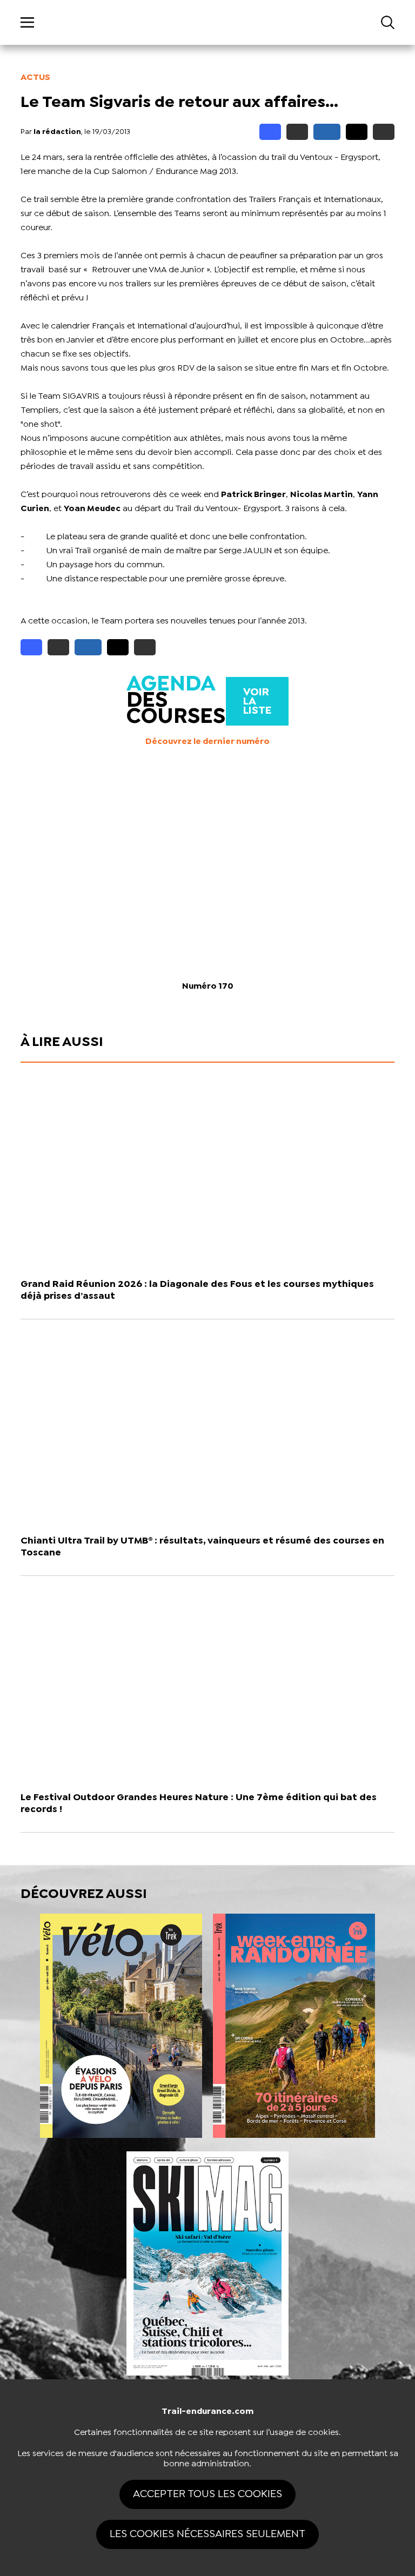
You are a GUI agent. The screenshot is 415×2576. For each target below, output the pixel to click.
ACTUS (35, 78)
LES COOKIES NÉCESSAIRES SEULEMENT (207, 2534)
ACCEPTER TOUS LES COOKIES (207, 2494)
